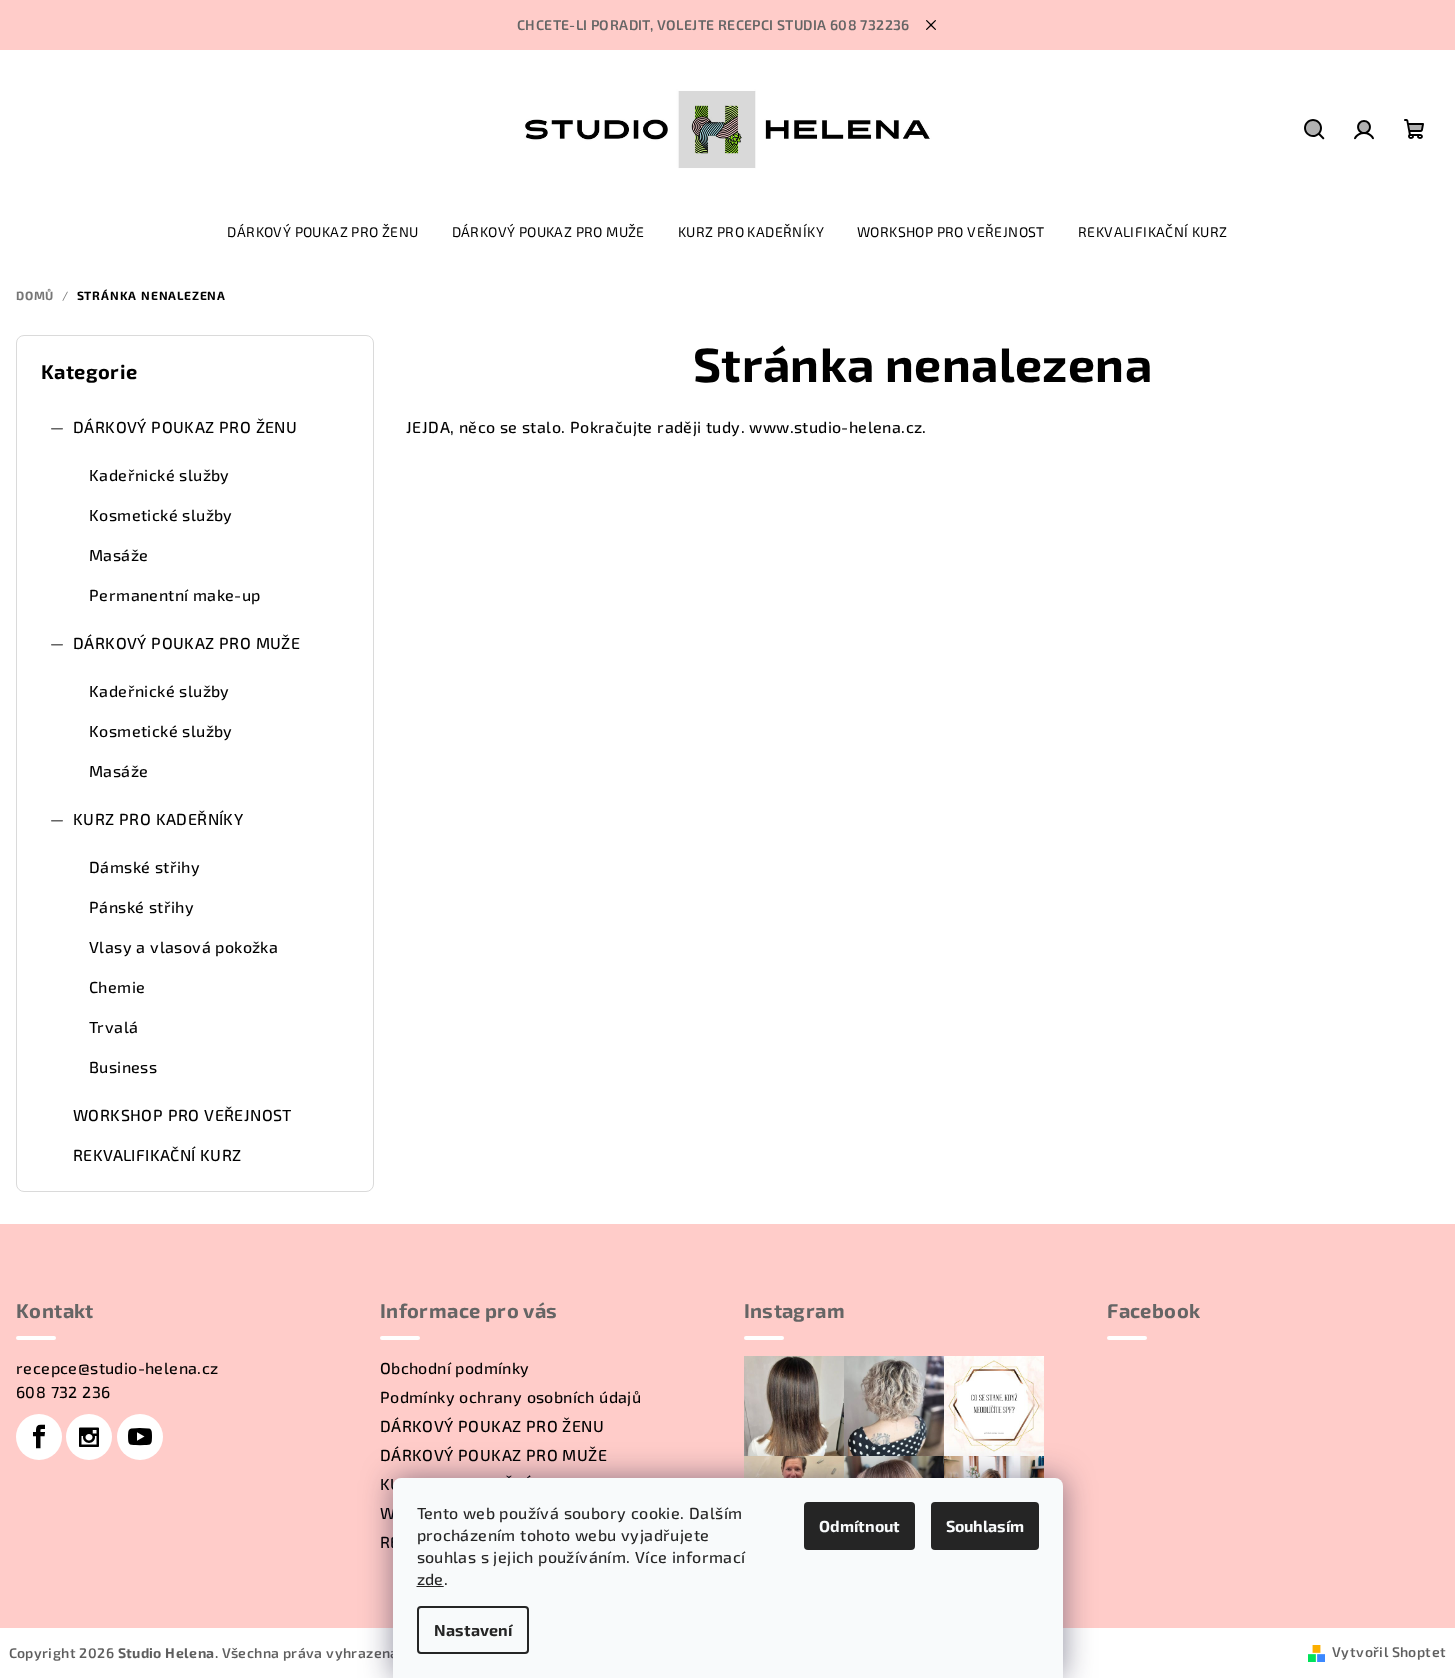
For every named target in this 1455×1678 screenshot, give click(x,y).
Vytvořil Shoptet (1389, 1651)
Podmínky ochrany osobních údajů (510, 1396)
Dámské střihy (144, 866)
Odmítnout (859, 1525)
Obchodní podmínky (455, 1367)
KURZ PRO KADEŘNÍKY (158, 818)
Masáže (118, 554)
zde (430, 1578)
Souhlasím (985, 1525)
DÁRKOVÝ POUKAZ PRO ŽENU (185, 426)
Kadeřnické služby (159, 474)
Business (123, 1066)
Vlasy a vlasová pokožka (183, 946)
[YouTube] (140, 1437)
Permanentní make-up (175, 594)
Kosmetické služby (161, 514)
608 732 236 (63, 1391)
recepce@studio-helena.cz (117, 1367)
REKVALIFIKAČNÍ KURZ (157, 1154)
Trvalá (113, 1026)
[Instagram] (89, 1437)
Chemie (117, 986)
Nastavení (473, 1629)
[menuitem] (322, 232)
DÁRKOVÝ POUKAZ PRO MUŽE (186, 642)
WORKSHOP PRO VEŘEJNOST (182, 1114)
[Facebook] (39, 1437)
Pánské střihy (141, 906)
